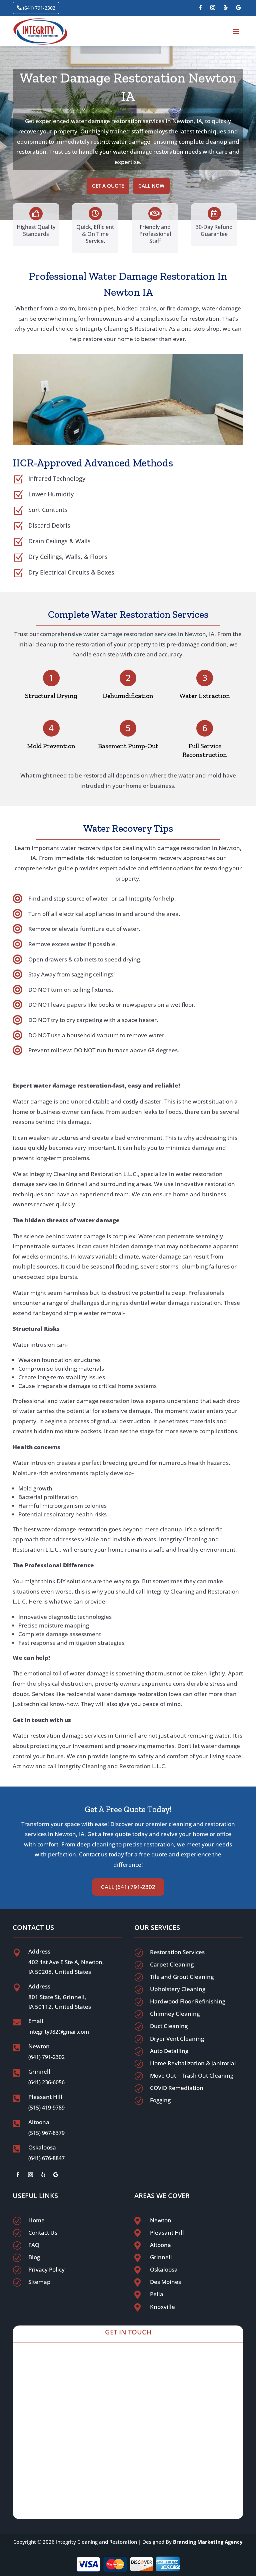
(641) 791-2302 (39, 8)
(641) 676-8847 (46, 2158)
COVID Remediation (177, 2088)
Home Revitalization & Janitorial (193, 2063)
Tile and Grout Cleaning (182, 1977)
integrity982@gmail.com (59, 2032)
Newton (161, 2220)
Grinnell (161, 2257)
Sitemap (39, 2282)
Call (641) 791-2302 (128, 1887)
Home (36, 2220)
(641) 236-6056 (46, 2082)
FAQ (34, 2245)
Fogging (160, 2100)
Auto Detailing (169, 2051)
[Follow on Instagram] (213, 8)
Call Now (151, 186)
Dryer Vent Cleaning (177, 2039)
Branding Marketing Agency (208, 2542)
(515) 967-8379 (46, 2133)
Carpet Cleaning (172, 1964)
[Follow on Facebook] (200, 8)
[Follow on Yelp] (226, 8)
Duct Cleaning (169, 2026)
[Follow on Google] (238, 8)
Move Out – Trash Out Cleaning (192, 2075)
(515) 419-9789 (46, 2108)
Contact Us (43, 2233)
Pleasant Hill (167, 2233)
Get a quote (108, 186)
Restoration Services (177, 1952)
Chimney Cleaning (175, 2014)
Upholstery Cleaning (178, 1989)
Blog (34, 2257)
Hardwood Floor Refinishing (188, 2001)
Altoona (160, 2245)
